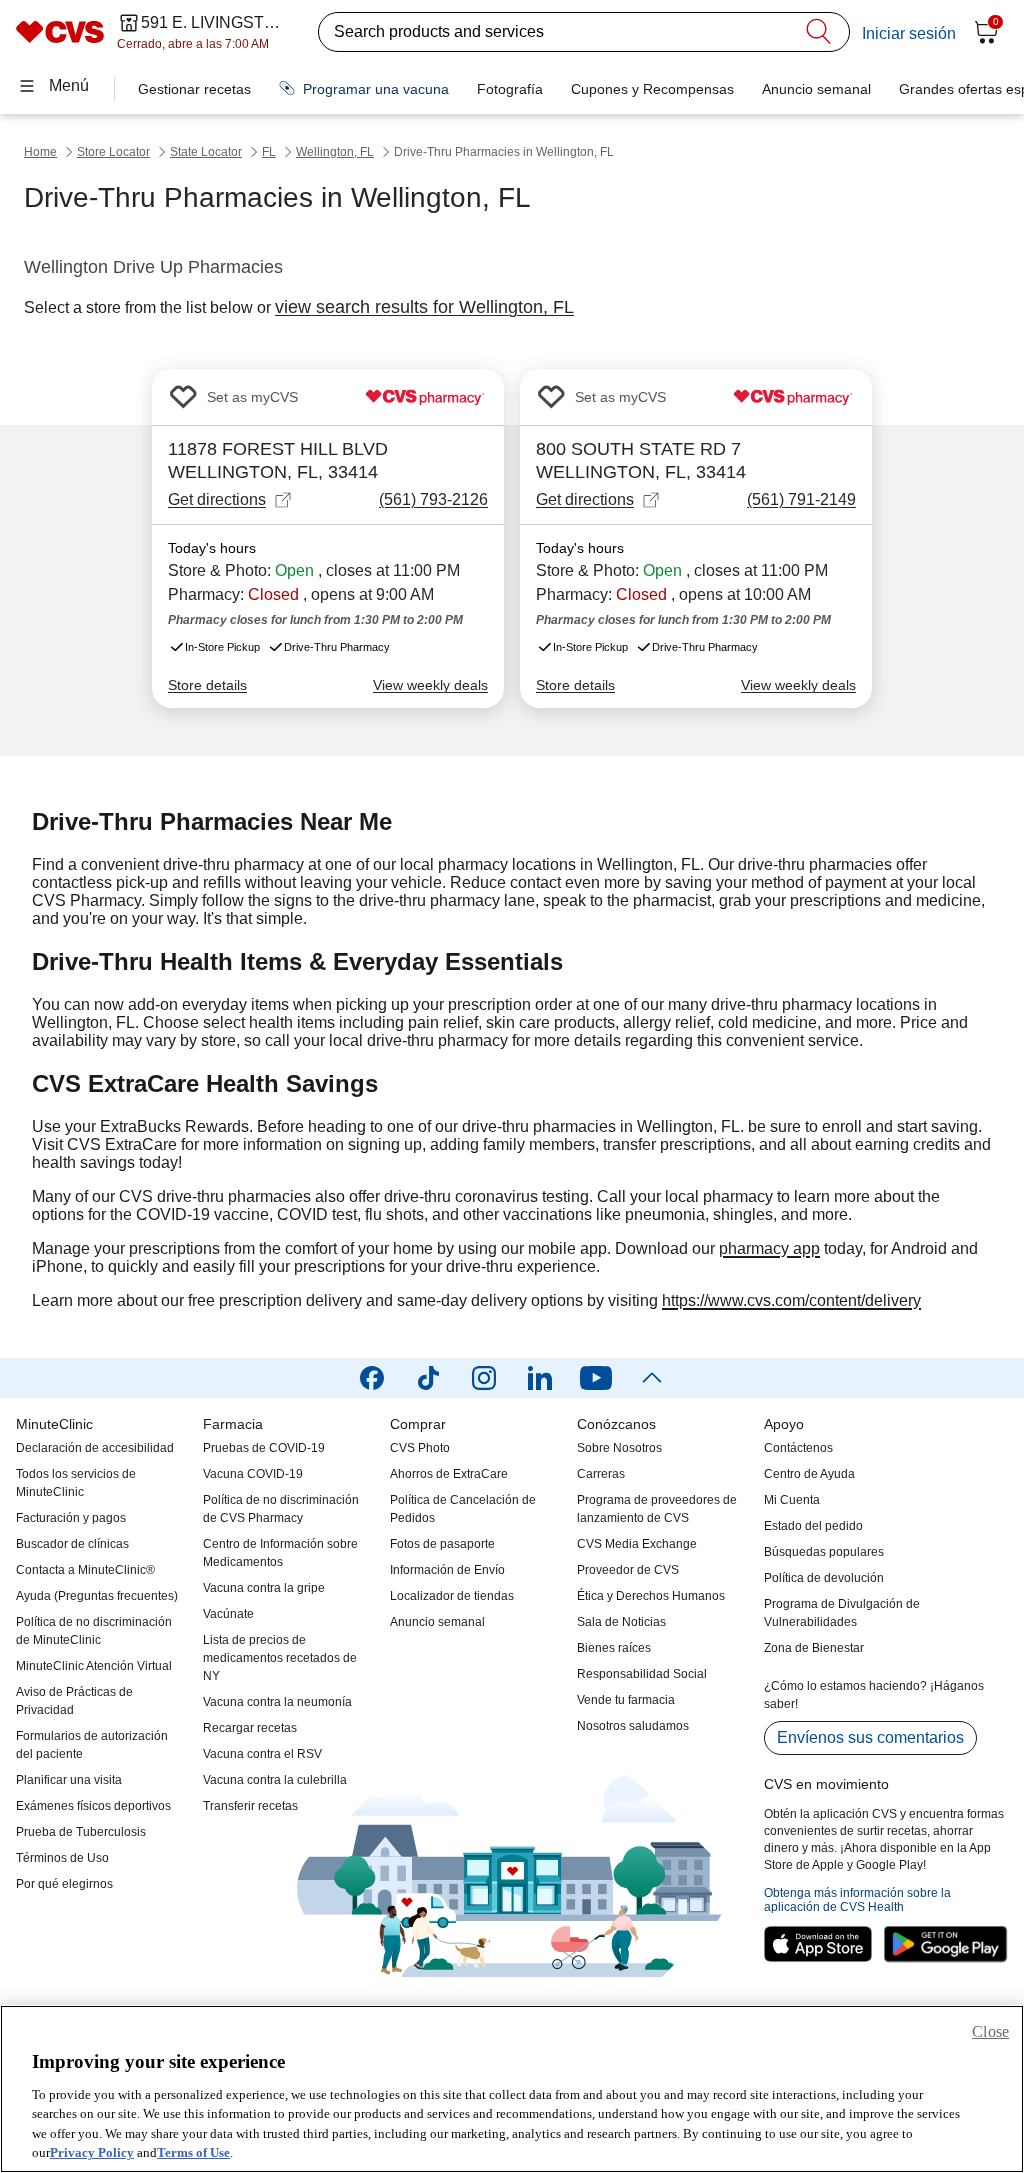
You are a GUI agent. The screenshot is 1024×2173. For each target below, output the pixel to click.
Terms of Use (193, 2152)
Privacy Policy (92, 2152)
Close (990, 2031)
